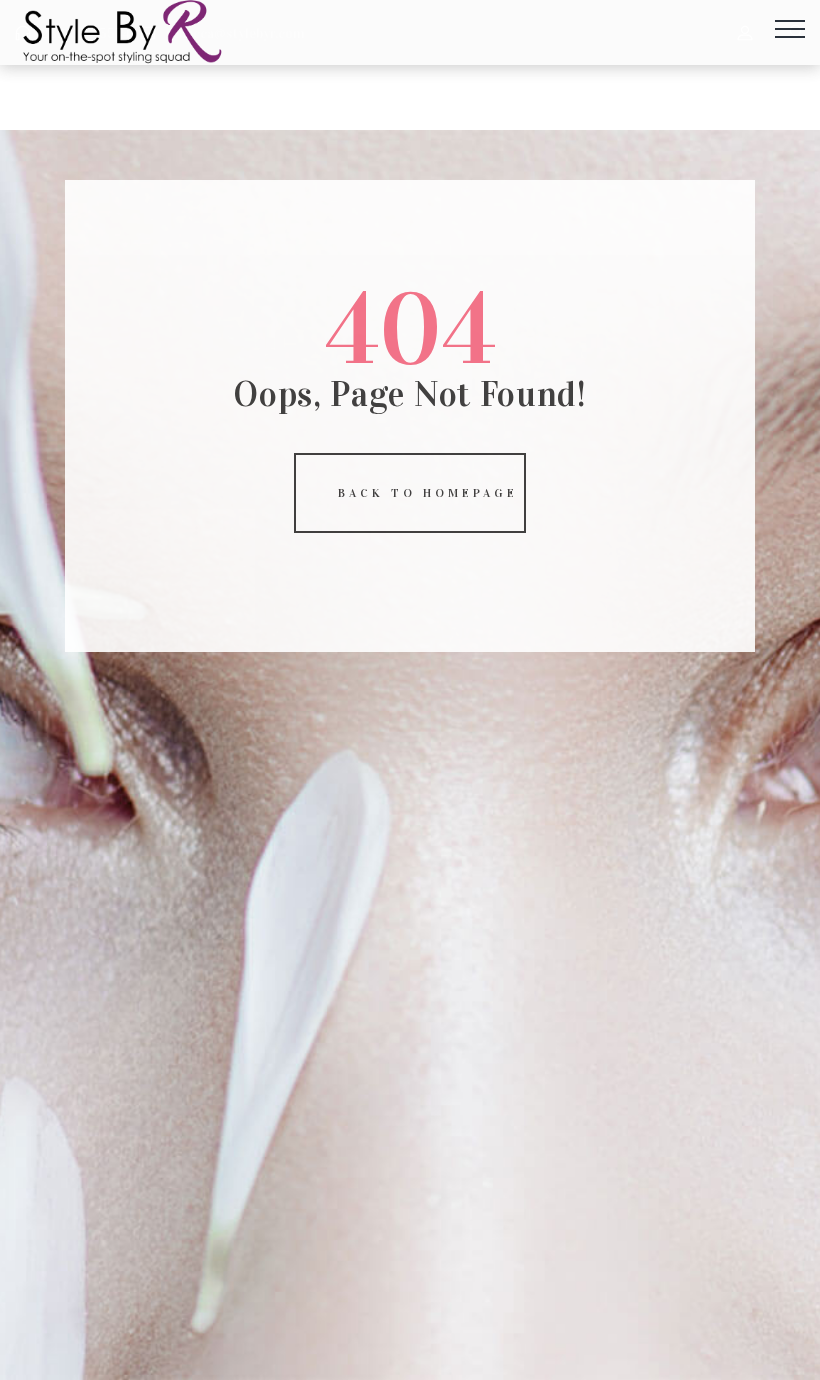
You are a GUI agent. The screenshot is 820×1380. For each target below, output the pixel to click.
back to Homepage (428, 493)
